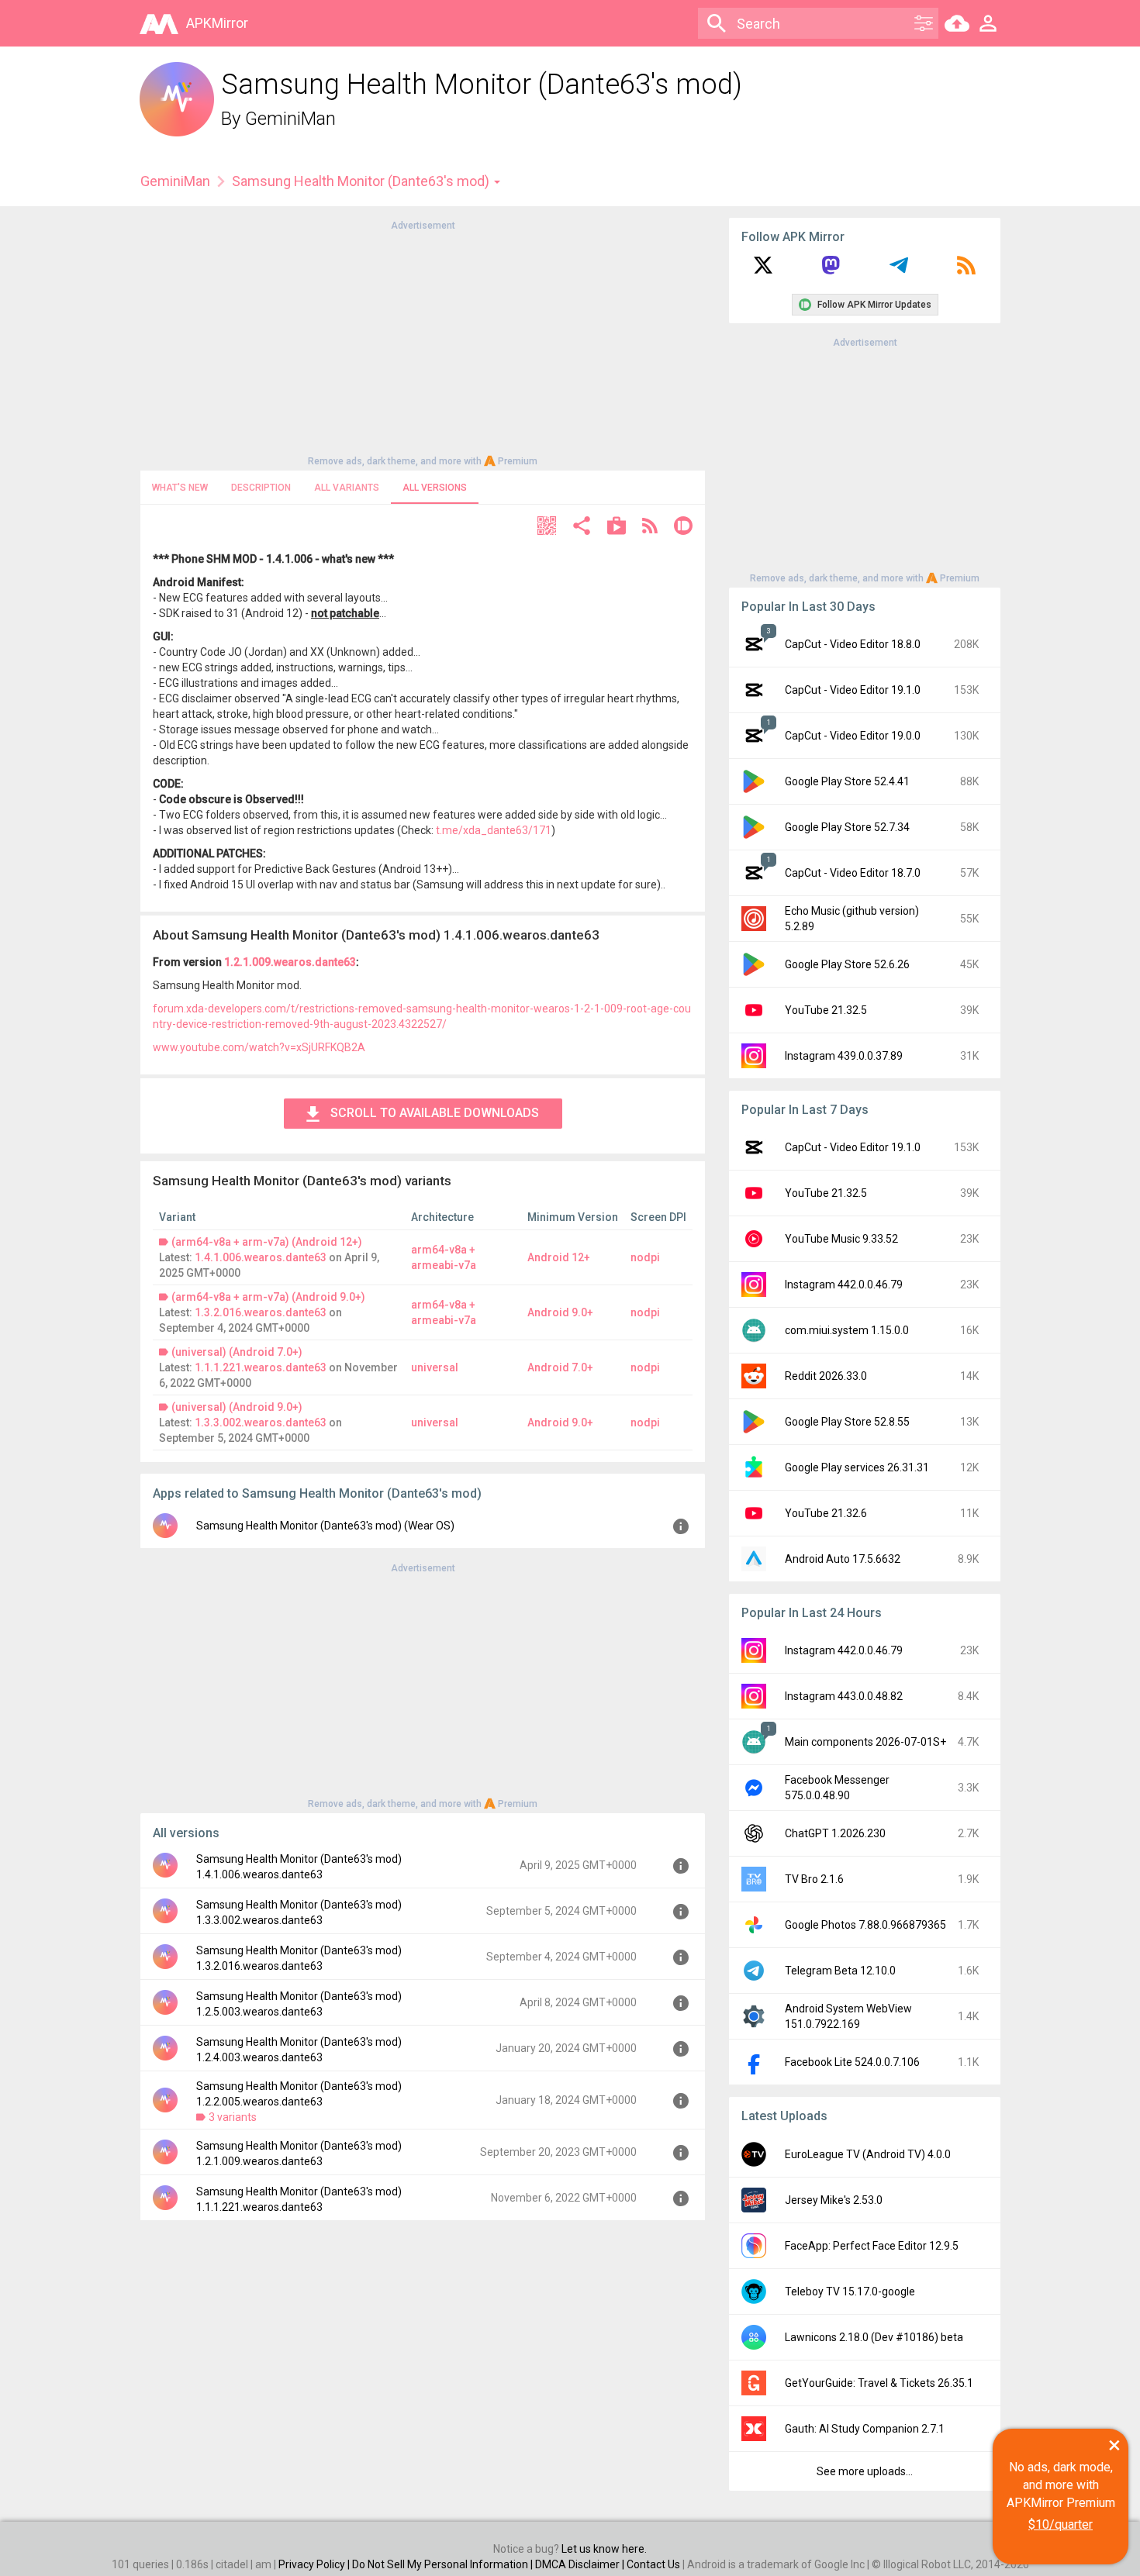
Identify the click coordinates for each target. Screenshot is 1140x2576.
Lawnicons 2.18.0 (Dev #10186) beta (874, 2337)
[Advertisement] (423, 342)
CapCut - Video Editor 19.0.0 (853, 736)
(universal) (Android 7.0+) (237, 1352)
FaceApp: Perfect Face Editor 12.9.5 (872, 2246)
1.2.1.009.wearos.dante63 (290, 962)
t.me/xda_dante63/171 (494, 830)
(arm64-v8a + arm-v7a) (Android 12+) (267, 1242)
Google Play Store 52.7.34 (847, 827)
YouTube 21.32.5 (826, 1010)
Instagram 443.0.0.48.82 (844, 1696)
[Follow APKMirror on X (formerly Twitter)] (763, 271)
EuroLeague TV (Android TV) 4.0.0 (868, 2154)
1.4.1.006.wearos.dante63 (261, 1257)
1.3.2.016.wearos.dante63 (261, 1312)
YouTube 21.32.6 (826, 1513)
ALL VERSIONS (435, 488)
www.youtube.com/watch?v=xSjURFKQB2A (259, 1047)
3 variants (233, 2117)
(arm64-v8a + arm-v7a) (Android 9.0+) (268, 1297)
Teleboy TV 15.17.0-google (850, 2292)
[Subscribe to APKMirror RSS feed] (966, 271)
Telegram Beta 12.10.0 (840, 1971)
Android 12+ (559, 1257)
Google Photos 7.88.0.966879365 (865, 1925)
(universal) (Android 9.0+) (237, 1407)
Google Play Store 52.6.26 (847, 964)
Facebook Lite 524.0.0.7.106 (852, 2062)
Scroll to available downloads (435, 1113)
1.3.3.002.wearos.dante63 (261, 1422)
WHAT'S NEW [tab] (180, 488)
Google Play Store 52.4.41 (847, 781)
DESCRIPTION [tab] (261, 488)
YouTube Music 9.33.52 (841, 1239)
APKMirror (217, 23)
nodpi (645, 1257)
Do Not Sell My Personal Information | (444, 2564)
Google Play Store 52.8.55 (847, 1422)
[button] (547, 528)
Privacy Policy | (315, 2564)
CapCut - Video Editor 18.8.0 (853, 644)
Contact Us (653, 2564)
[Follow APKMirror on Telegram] (899, 271)
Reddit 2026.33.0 (826, 1376)
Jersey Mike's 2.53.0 (834, 2200)
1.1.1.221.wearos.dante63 (261, 1367)
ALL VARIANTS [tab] (347, 488)
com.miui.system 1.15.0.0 (847, 1330)
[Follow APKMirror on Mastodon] (831, 271)
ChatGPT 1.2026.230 (835, 1833)
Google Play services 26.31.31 (857, 1467)
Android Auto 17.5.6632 (843, 1559)
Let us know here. (604, 2549)
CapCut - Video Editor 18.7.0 (853, 873)
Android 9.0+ (560, 1312)
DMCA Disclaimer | (581, 2564)
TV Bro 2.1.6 (814, 1879)
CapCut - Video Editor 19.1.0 (853, 690)
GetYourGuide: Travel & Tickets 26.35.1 (879, 2383)
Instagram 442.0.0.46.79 (844, 1285)
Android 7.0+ (560, 1367)
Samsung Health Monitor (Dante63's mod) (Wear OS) (325, 1526)
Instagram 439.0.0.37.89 (844, 1056)
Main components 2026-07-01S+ (865, 1742)
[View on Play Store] (617, 528)
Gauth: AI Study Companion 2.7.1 (865, 2429)
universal (435, 1367)
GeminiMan (290, 119)
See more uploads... (865, 2471)
